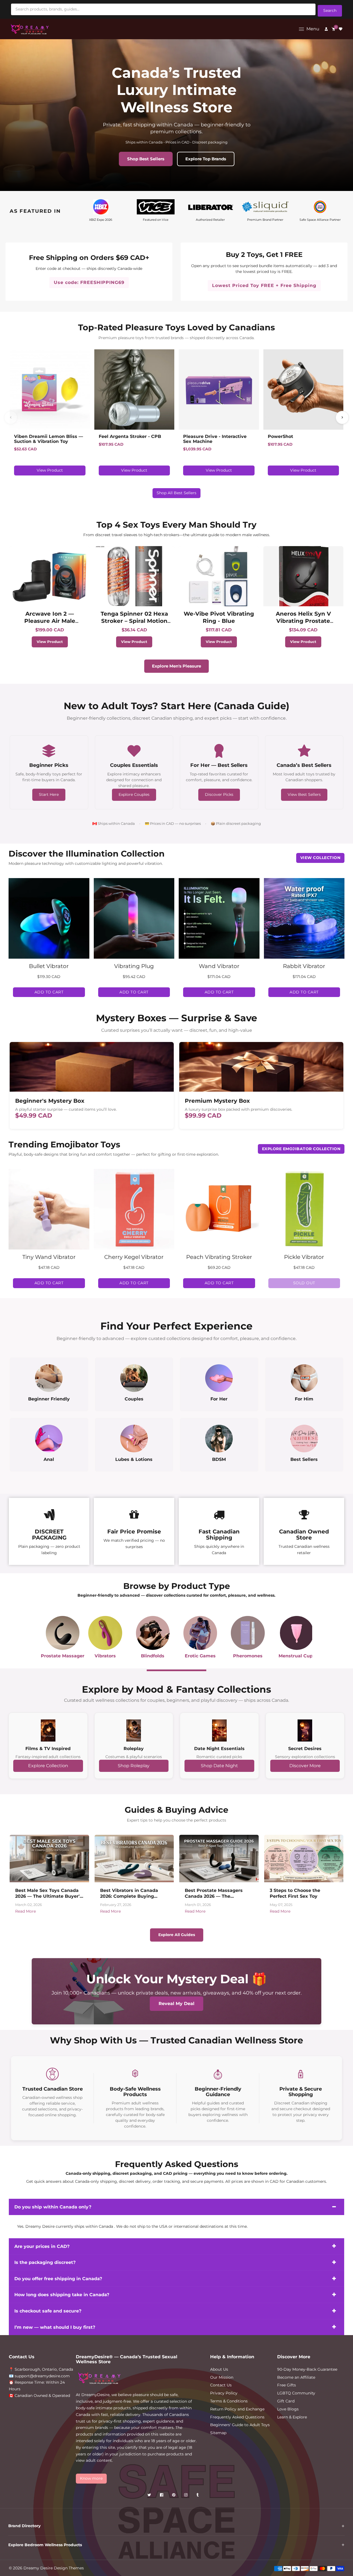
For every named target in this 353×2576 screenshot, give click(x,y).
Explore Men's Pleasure (176, 666)
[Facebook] (162, 2496)
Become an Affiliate (296, 2377)
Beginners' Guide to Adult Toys (240, 2425)
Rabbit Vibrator (304, 966)
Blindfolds (153, 1656)
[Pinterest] (174, 2496)
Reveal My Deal (176, 2004)
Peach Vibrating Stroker (219, 1257)
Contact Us (221, 2385)
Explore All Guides (177, 1935)
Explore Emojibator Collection (301, 1149)
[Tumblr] (198, 2496)
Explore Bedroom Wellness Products (45, 2545)
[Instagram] (186, 2496)
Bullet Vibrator (49, 966)
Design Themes (69, 2568)
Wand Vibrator (219, 966)
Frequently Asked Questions (237, 2417)
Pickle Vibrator (304, 1257)
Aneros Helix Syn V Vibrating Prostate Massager (303, 621)
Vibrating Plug (134, 966)
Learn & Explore (292, 2417)
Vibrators (105, 1656)
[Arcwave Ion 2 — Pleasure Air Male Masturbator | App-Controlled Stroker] (50, 576)
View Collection (320, 858)
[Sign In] (326, 29)
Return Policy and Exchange (237, 2409)
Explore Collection (48, 1766)
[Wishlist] (341, 29)
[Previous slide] (11, 418)
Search (330, 10)
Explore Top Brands (206, 159)
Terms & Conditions (229, 2401)
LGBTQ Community (296, 2393)
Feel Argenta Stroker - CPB (130, 437)
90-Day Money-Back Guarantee (307, 2369)
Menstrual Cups (297, 1656)
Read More (26, 1911)
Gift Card (286, 2401)
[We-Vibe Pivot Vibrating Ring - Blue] (219, 576)
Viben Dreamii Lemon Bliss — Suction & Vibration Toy (49, 439)
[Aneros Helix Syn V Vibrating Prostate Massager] (303, 576)
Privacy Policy (224, 2393)
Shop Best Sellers (146, 159)
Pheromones (248, 1656)
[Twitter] (150, 2496)
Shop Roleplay (134, 1766)
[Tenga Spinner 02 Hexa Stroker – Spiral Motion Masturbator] (134, 576)
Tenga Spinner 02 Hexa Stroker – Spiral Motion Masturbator (134, 621)
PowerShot (280, 437)
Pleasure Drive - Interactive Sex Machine (215, 439)
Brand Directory (24, 2526)
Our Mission (222, 2377)
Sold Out (304, 1283)
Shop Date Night (219, 1766)
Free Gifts (287, 2385)
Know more (91, 2478)
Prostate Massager (63, 1656)
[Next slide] (342, 418)
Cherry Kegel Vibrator (134, 1257)
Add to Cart (49, 992)
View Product (50, 470)
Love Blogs (288, 2409)
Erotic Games (200, 1656)
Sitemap (218, 2433)
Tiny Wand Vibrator (49, 1257)
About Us (219, 2369)
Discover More (305, 1766)
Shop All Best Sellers (176, 493)
